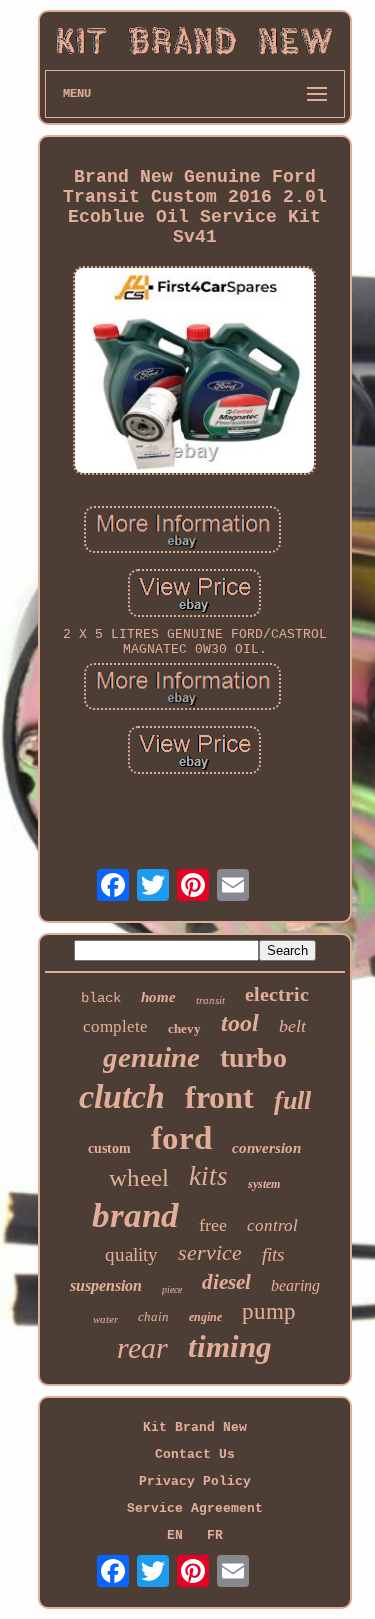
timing (230, 1346)
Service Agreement (195, 1508)
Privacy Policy (195, 1481)
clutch (122, 1096)
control (272, 1225)
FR (215, 1535)
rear (142, 1347)
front (219, 1097)
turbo (253, 1057)
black (101, 998)
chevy (184, 1028)
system (264, 1184)
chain (153, 1316)
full (292, 1100)
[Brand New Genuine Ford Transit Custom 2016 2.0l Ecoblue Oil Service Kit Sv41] (195, 373)
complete (115, 1026)
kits (208, 1176)
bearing (295, 1285)
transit (210, 1000)
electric (277, 994)
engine (205, 1317)
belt (292, 1026)
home (158, 997)
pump (269, 1311)
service (210, 1252)
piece (172, 1289)
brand (135, 1215)
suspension (106, 1285)
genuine (151, 1057)
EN (175, 1535)
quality (131, 1254)
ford (181, 1138)
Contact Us (195, 1454)
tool (240, 1023)
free (213, 1225)
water (105, 1319)
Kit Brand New (195, 1427)
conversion (266, 1148)
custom (109, 1148)
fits (273, 1254)
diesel (226, 1282)
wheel (139, 1177)
